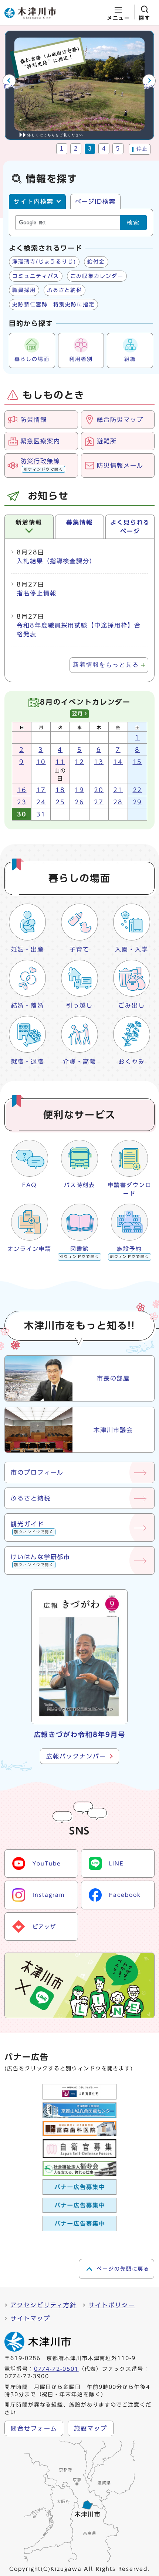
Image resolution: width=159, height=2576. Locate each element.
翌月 (78, 714)
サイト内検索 (34, 202)
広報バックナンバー (76, 1756)
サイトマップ (30, 2318)
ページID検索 (95, 202)
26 (79, 802)
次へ (150, 86)
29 (138, 802)
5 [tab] (118, 149)
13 (99, 762)
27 (99, 802)
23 (22, 802)
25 (60, 802)
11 (60, 762)
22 (138, 790)
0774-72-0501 (56, 2369)
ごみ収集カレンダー (97, 276)
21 (118, 790)
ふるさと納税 (65, 290)
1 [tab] (62, 149)
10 (41, 762)
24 (41, 802)
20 (99, 790)
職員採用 (24, 290)
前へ (9, 86)
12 (79, 762)
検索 (133, 222)
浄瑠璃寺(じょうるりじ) (44, 262)
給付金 (96, 262)
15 (138, 762)
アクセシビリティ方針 (43, 2305)
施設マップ (91, 2428)
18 (60, 790)
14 (118, 762)
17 (41, 790)
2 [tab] (76, 149)
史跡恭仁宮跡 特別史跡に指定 (53, 305)
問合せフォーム (34, 2428)
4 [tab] (104, 149)
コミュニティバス (36, 276)
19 (79, 790)
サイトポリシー (111, 2305)
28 (118, 802)
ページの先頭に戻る (123, 2269)
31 (41, 814)
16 (22, 790)
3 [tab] (90, 149)
